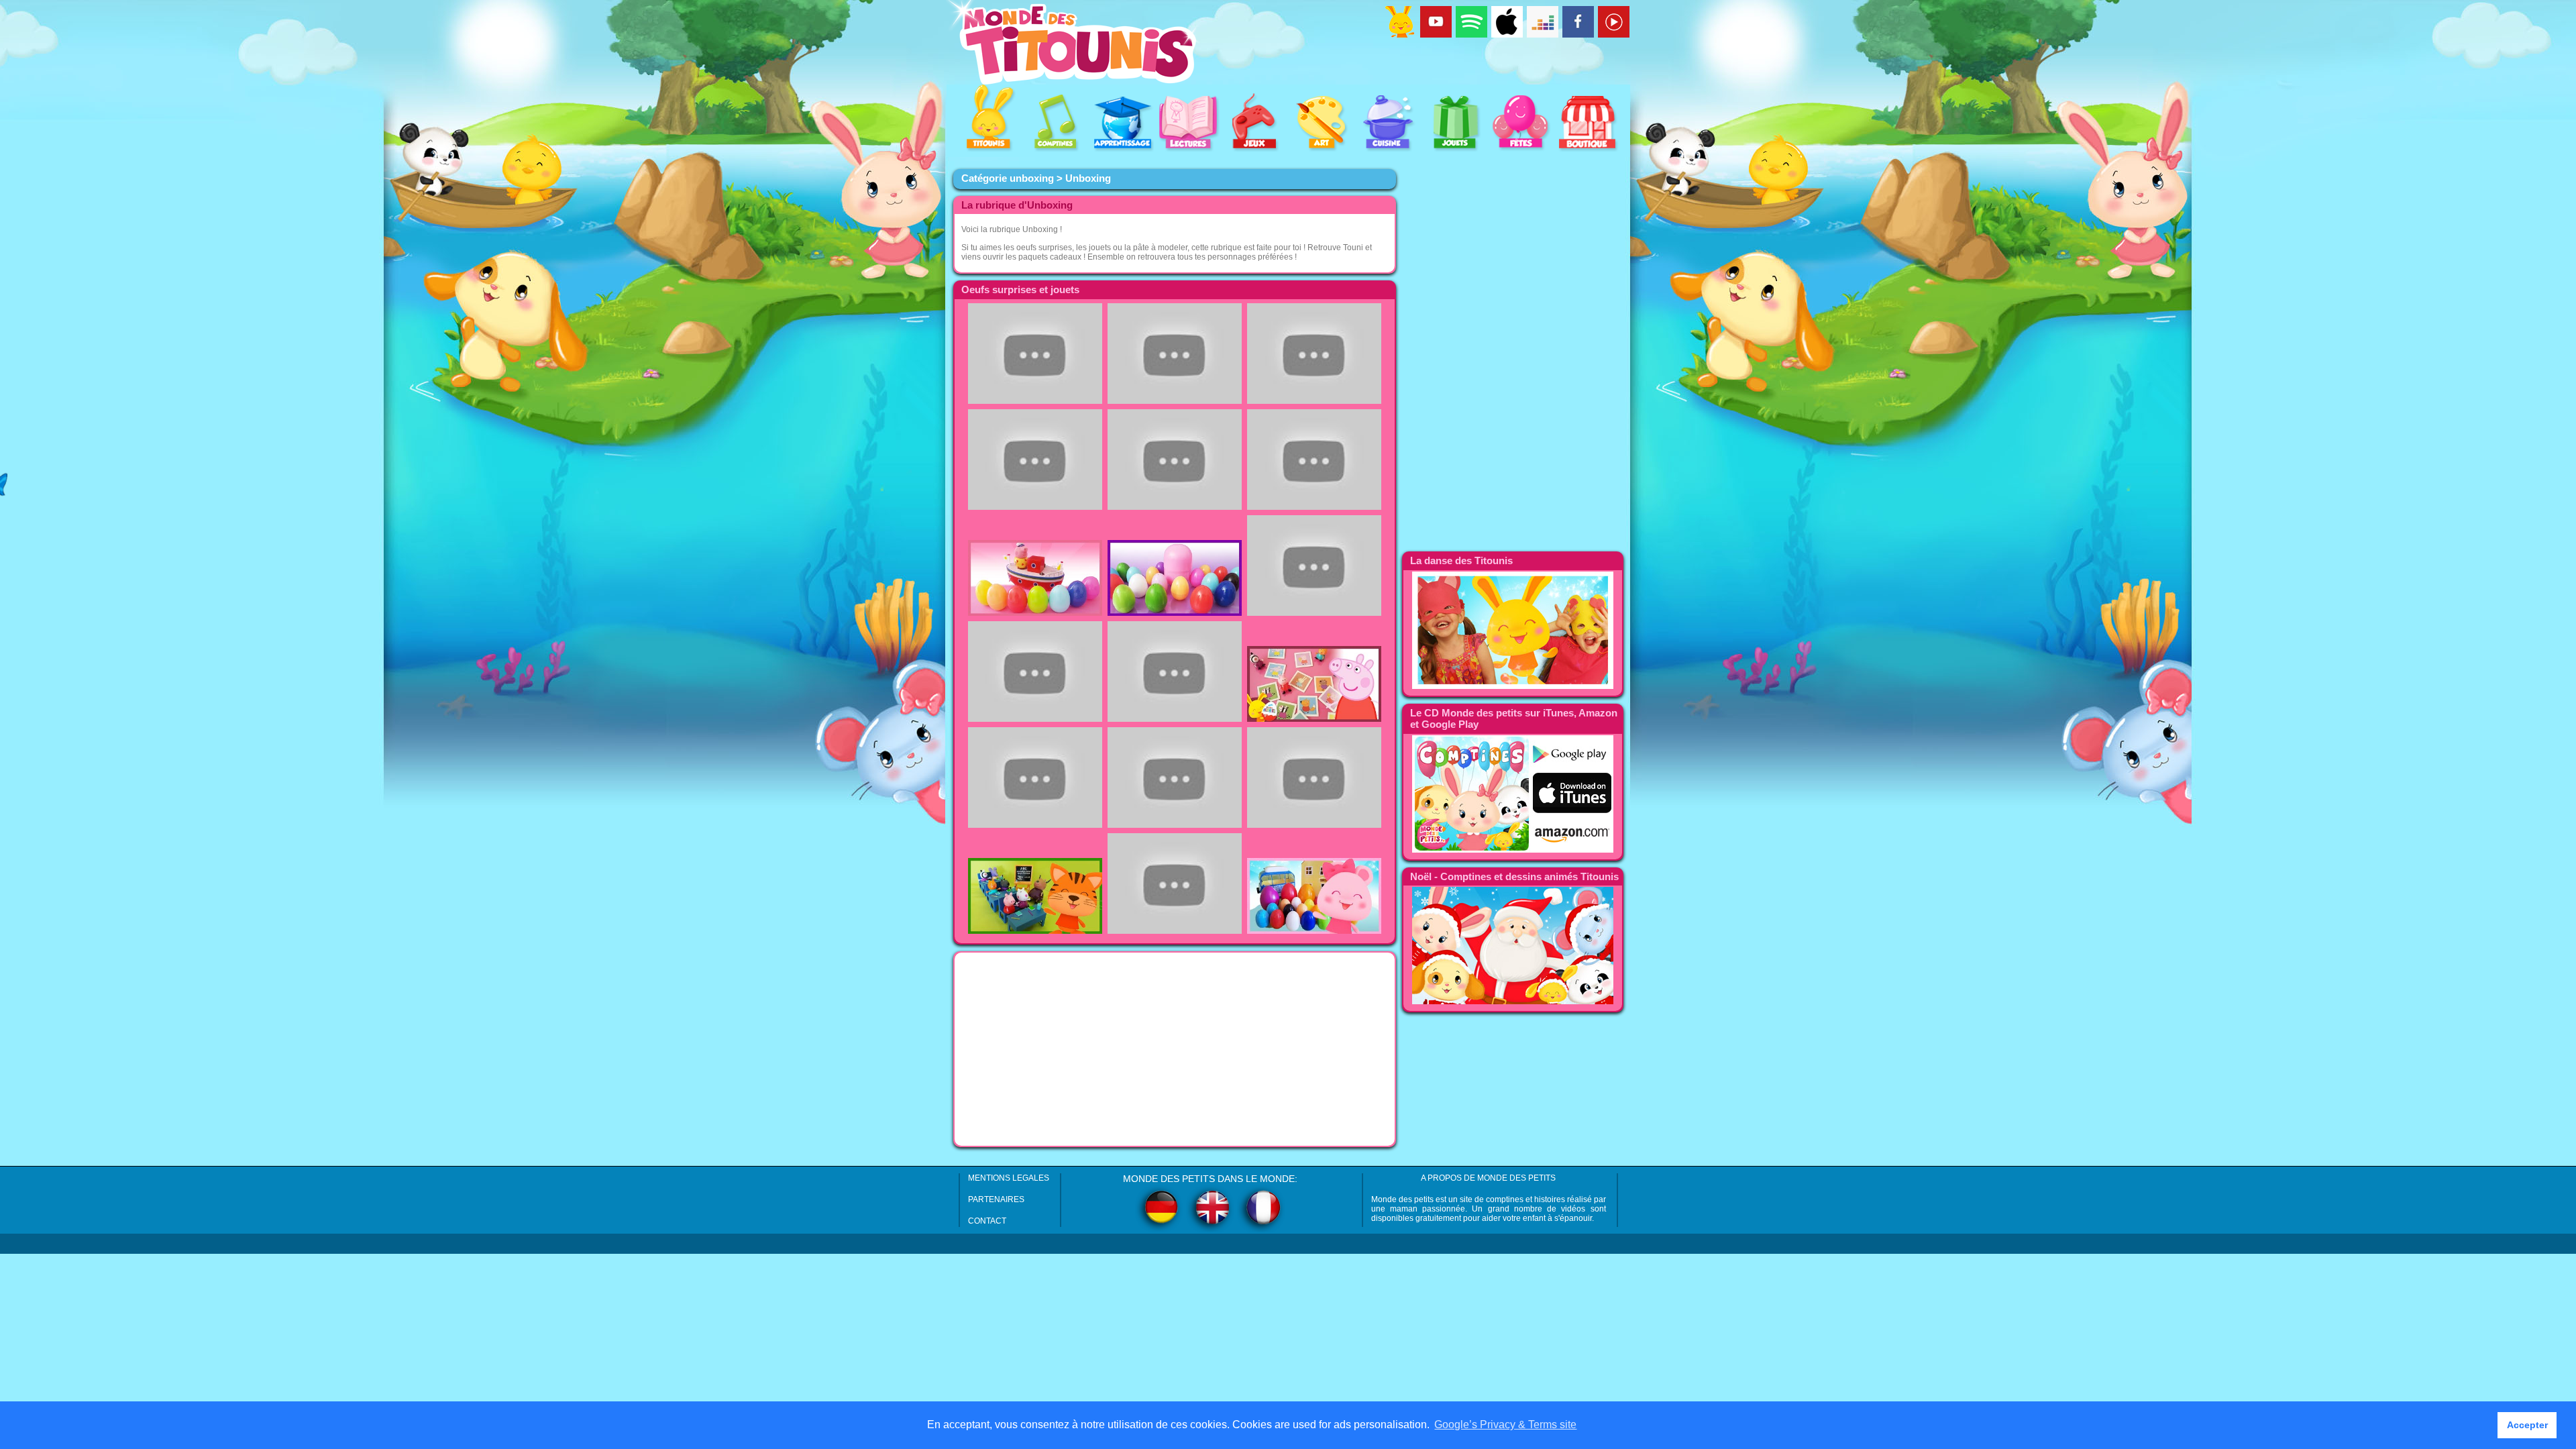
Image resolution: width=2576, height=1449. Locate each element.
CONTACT (987, 1221)
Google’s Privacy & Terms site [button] (1505, 1425)
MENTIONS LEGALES (1009, 1178)
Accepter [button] (2527, 1425)
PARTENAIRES (996, 1199)
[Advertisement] (1175, 1049)
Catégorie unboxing (1008, 178)
